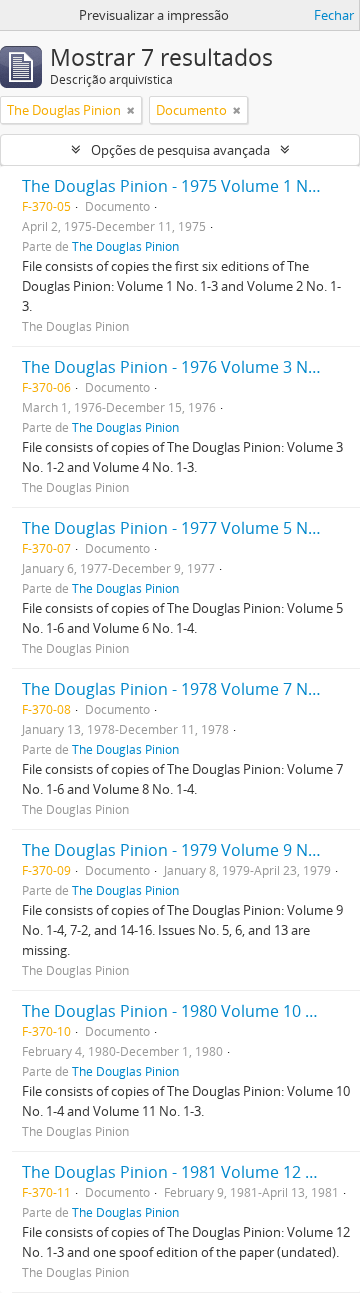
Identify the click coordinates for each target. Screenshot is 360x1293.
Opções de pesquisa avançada (180, 150)
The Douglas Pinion (125, 246)
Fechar (334, 15)
